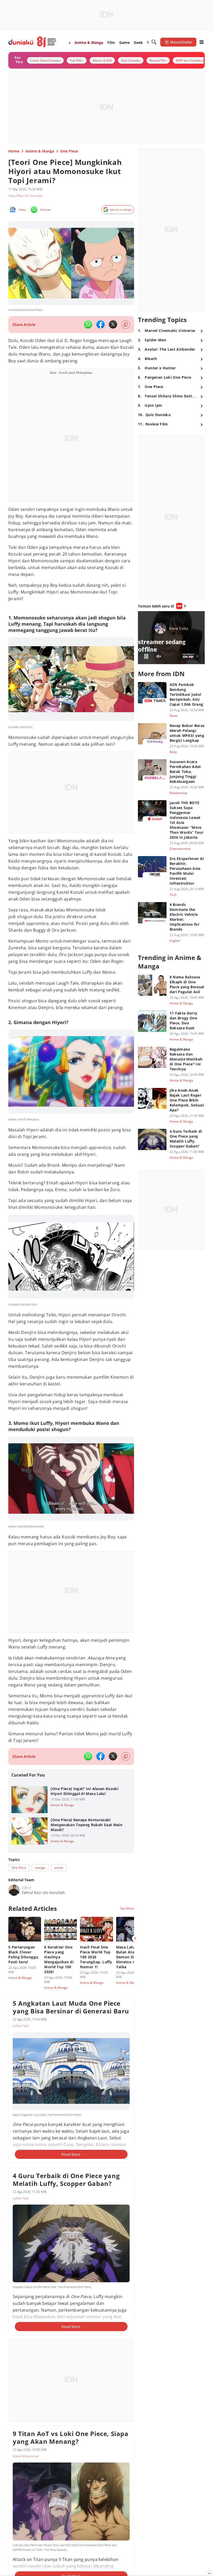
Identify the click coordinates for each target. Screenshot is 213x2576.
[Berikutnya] (135, 1938)
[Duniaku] (32, 42)
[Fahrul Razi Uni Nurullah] (14, 1890)
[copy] (126, 325)
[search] (154, 42)
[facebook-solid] (101, 324)
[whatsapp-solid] (88, 324)
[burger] (202, 42)
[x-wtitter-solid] (113, 324)
